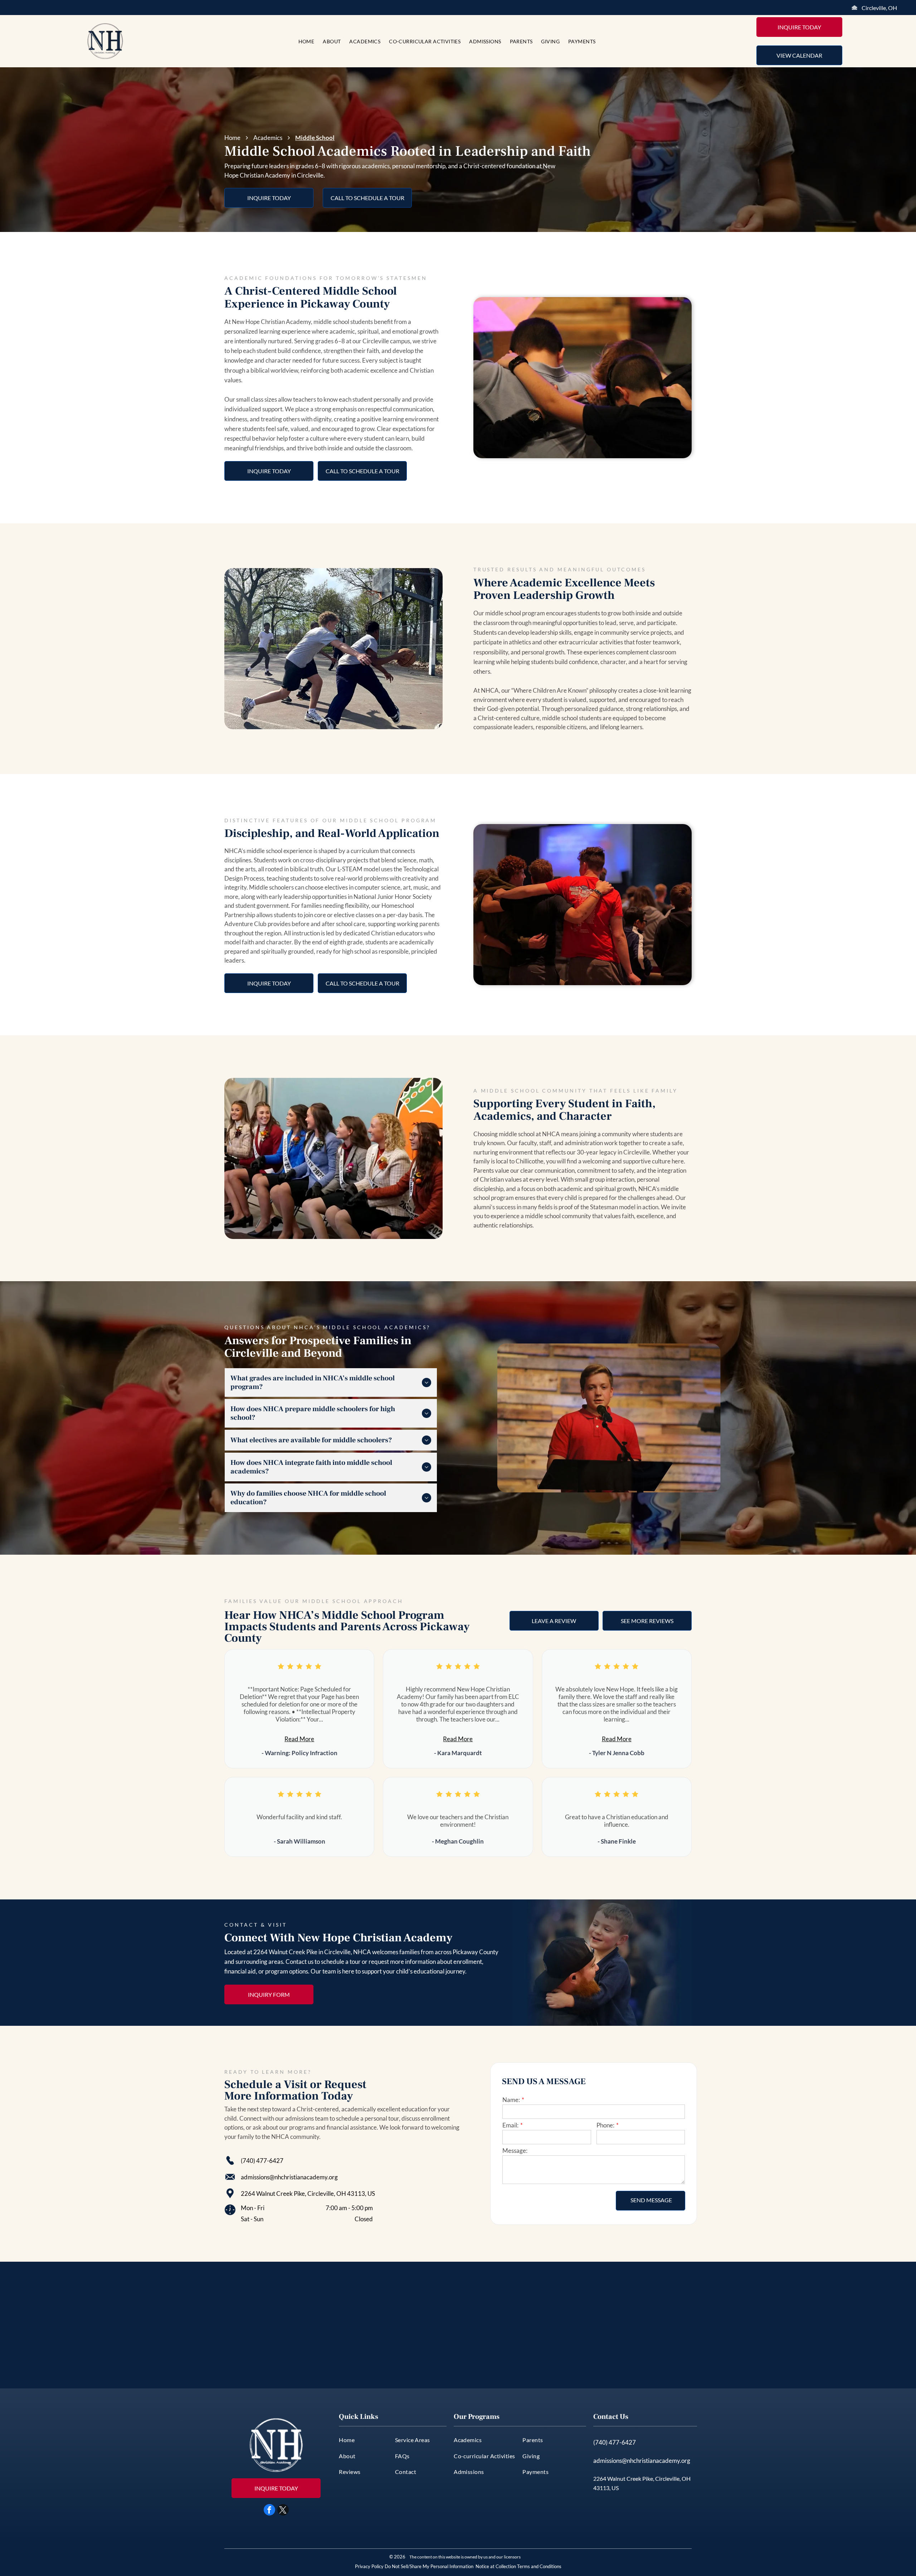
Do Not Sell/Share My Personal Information (429, 2566)
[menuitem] (306, 41)
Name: (511, 2100)
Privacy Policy (369, 2566)
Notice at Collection (496, 2566)
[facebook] (269, 2511)
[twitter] (283, 2511)
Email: (510, 2125)
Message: (515, 2151)
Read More (299, 1739)
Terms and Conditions (539, 2566)
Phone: (605, 2125)
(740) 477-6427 (262, 2161)
